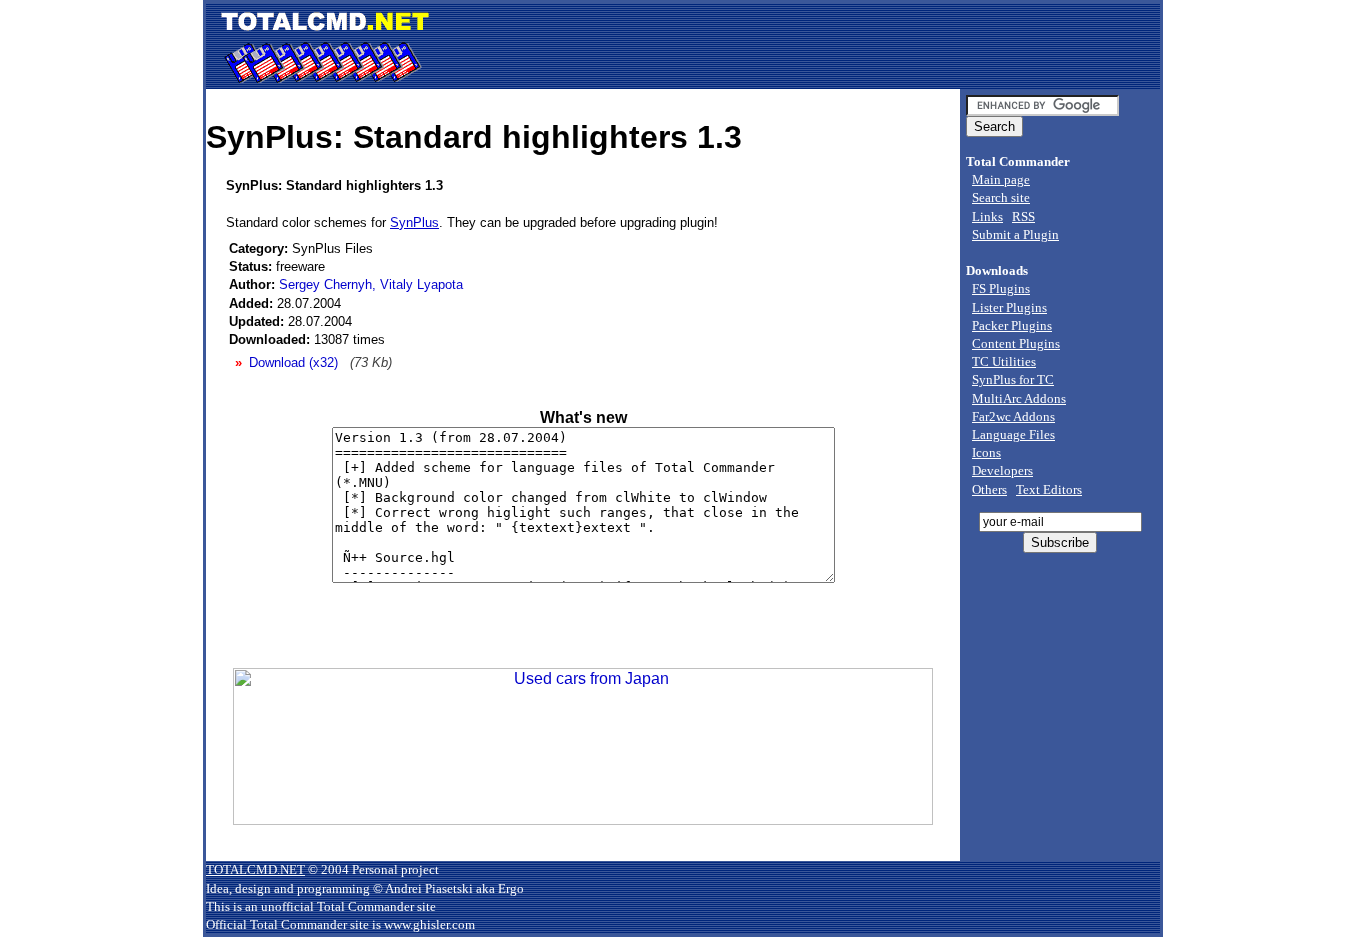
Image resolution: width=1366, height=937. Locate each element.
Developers (1002, 470)
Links (987, 216)
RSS (1023, 216)
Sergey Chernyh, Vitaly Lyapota (371, 284)
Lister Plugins (1009, 307)
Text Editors (1049, 489)
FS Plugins (1001, 288)
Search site (1001, 197)
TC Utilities (1004, 361)
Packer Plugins (1012, 325)
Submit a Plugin (1015, 234)
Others (989, 489)
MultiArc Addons (1019, 398)
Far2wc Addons (1013, 416)
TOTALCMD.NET (255, 869)
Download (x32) (293, 362)
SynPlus (414, 222)
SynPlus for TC (1013, 379)
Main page (1001, 179)
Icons (986, 452)
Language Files (1013, 434)
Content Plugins (1016, 343)
